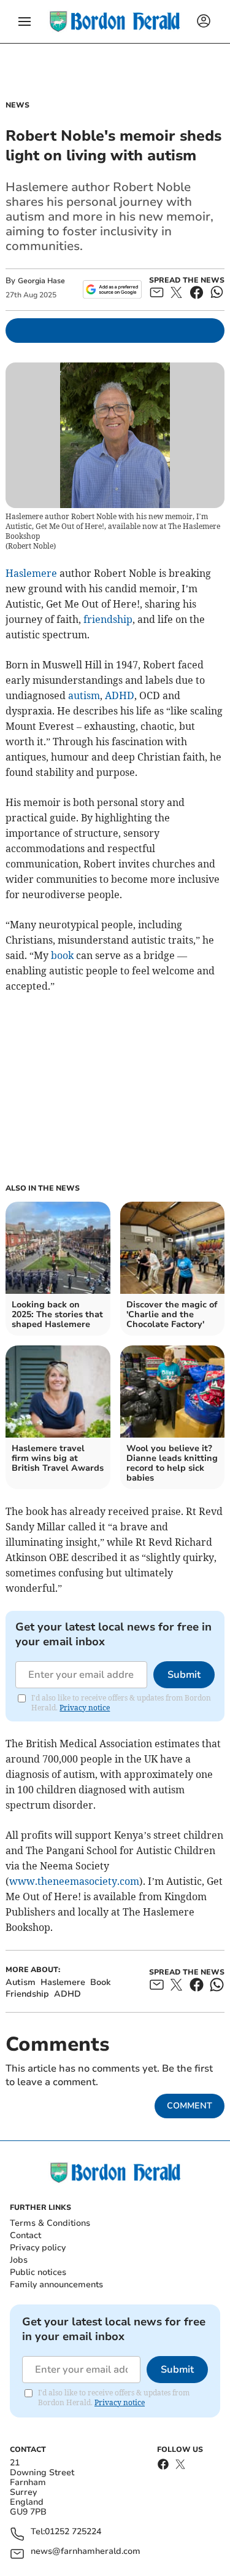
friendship (108, 619)
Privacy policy (38, 2248)
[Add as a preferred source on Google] (112, 289)
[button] (25, 22)
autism (84, 695)
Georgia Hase (41, 281)
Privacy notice (85, 1708)
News (17, 105)
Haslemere (31, 573)
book (62, 955)
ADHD (120, 695)
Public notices (38, 2272)
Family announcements (56, 2284)
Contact (25, 2235)
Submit (184, 1675)
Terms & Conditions (50, 2223)
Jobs (19, 2260)
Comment (190, 2106)
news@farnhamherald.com (86, 2552)
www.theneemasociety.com (74, 1881)
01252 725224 (73, 2532)
